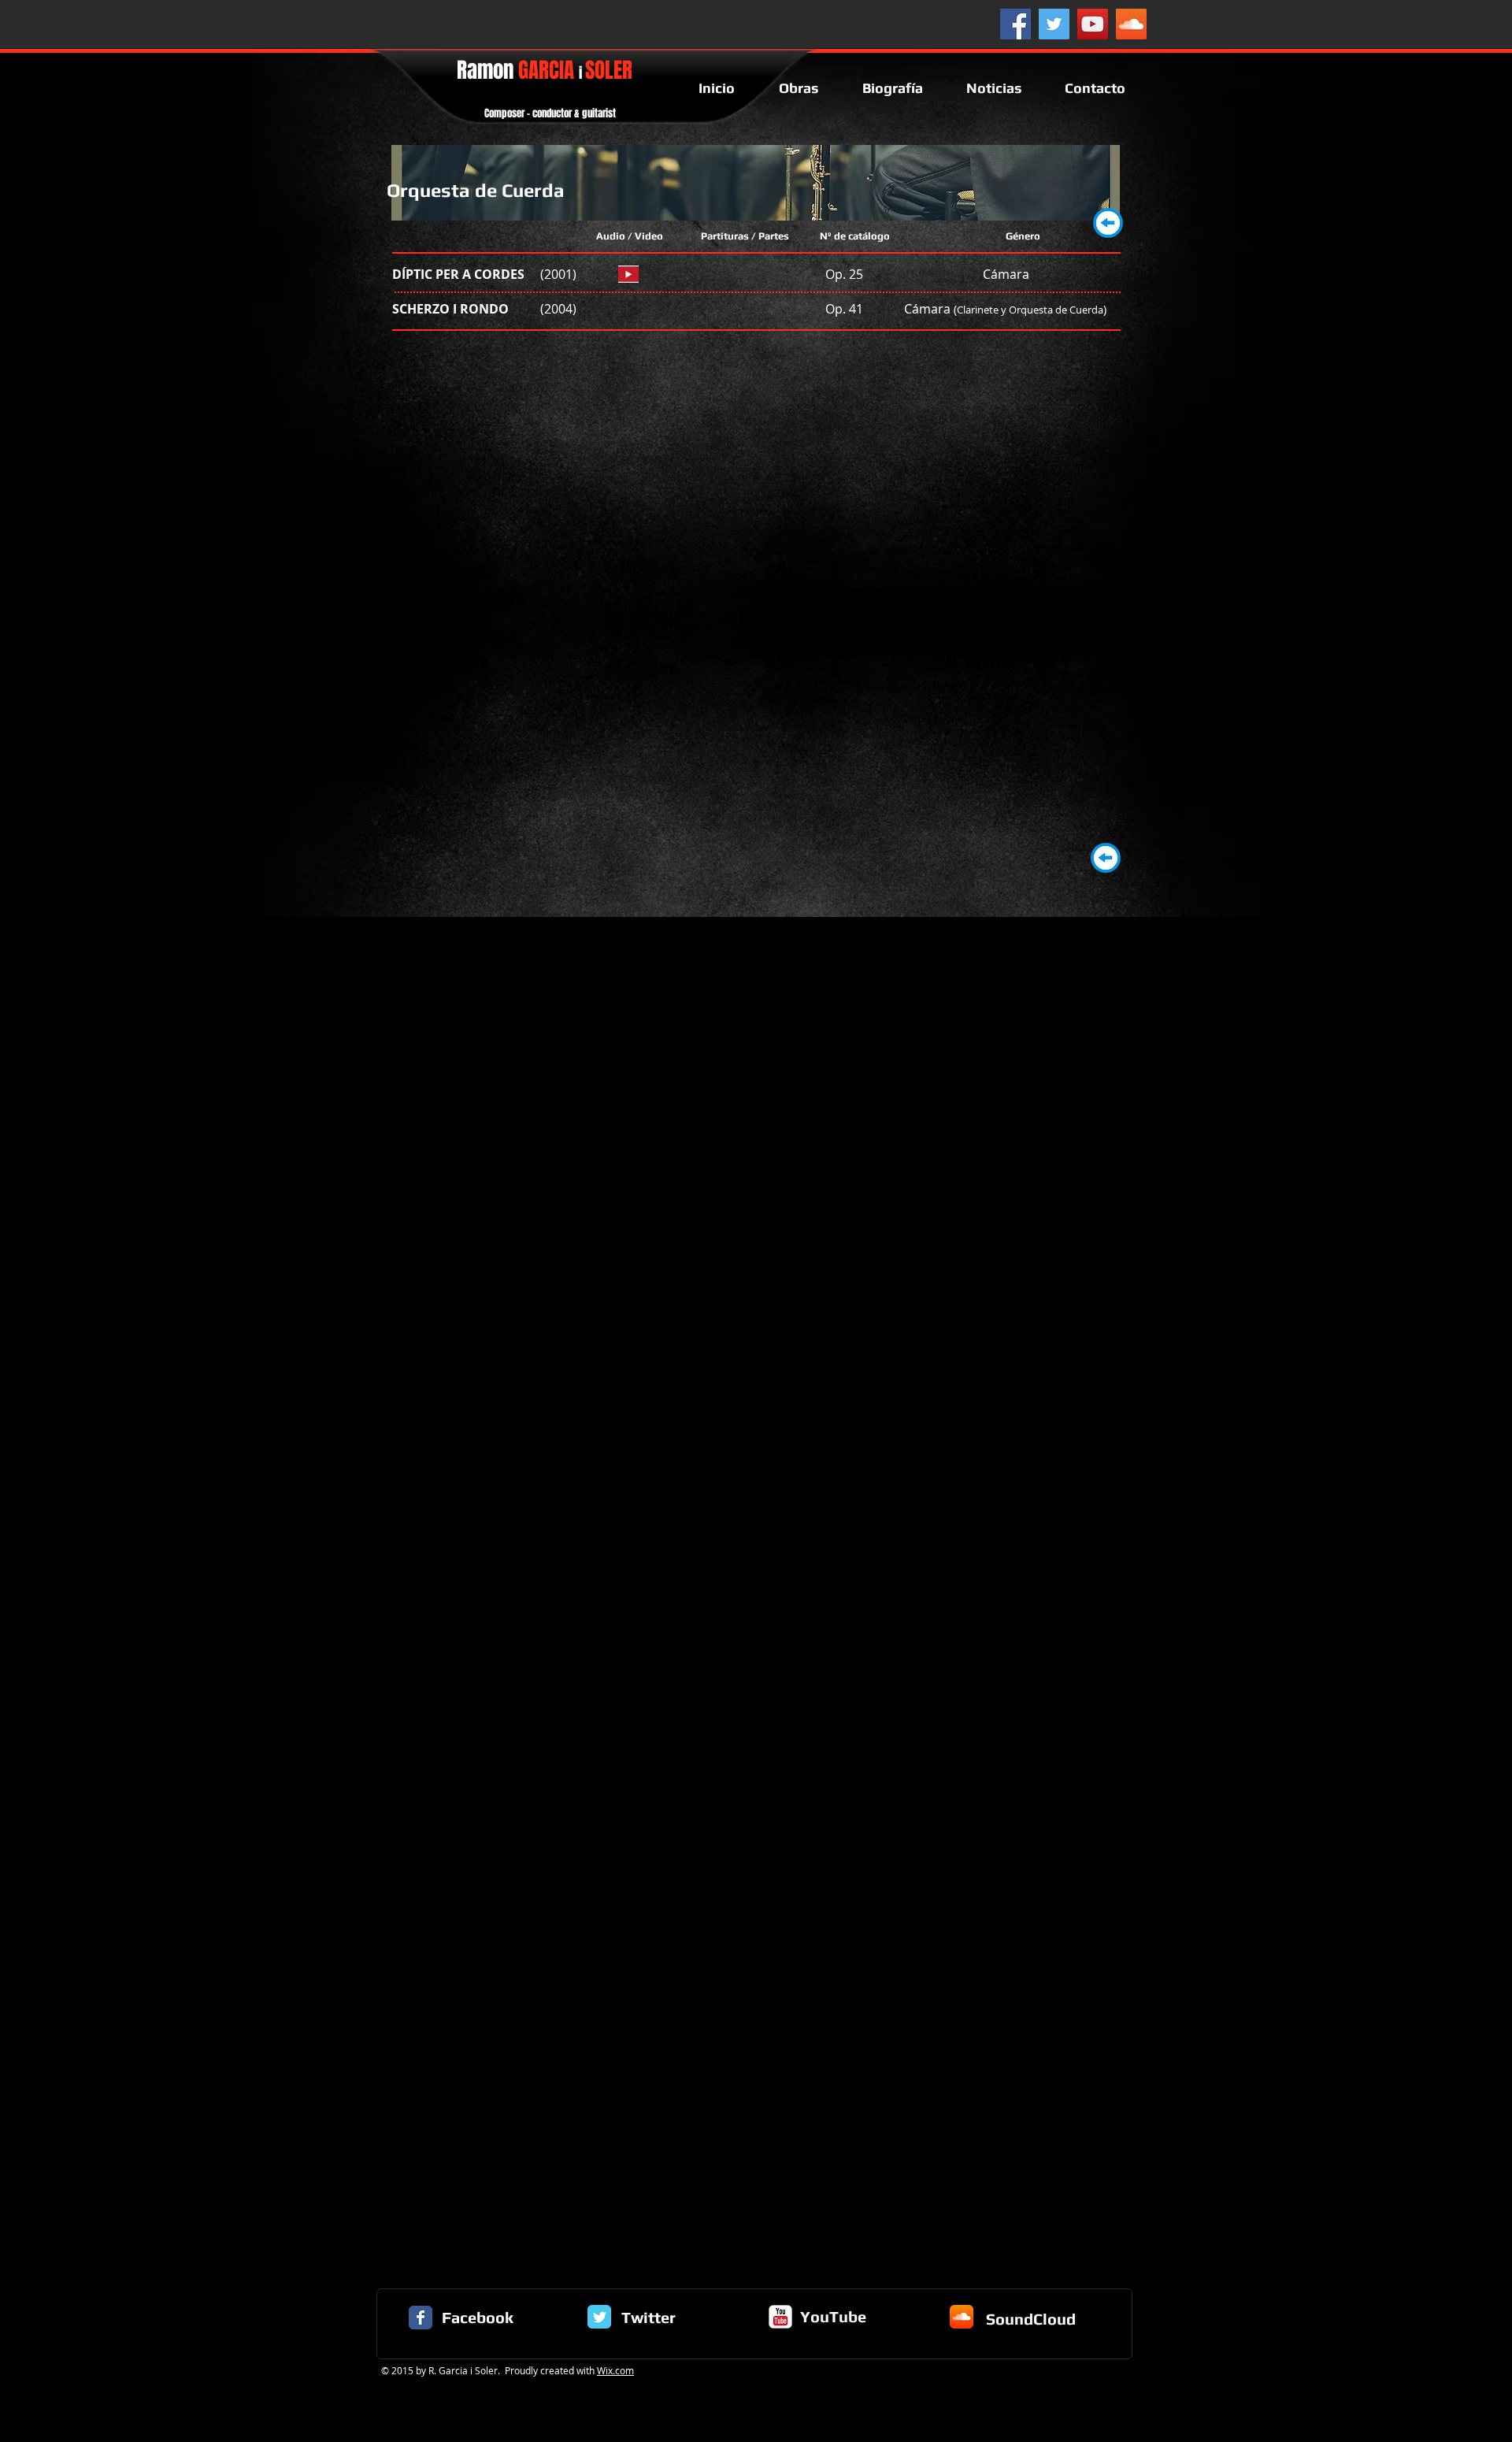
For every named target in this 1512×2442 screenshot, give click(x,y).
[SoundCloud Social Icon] (1131, 24)
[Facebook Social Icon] (1015, 24)
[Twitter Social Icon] (1054, 24)
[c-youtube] (780, 2317)
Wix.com (615, 2370)
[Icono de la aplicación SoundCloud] (962, 2317)
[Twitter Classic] (599, 2317)
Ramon (545, 70)
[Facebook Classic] (421, 2318)
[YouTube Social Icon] (1093, 24)
